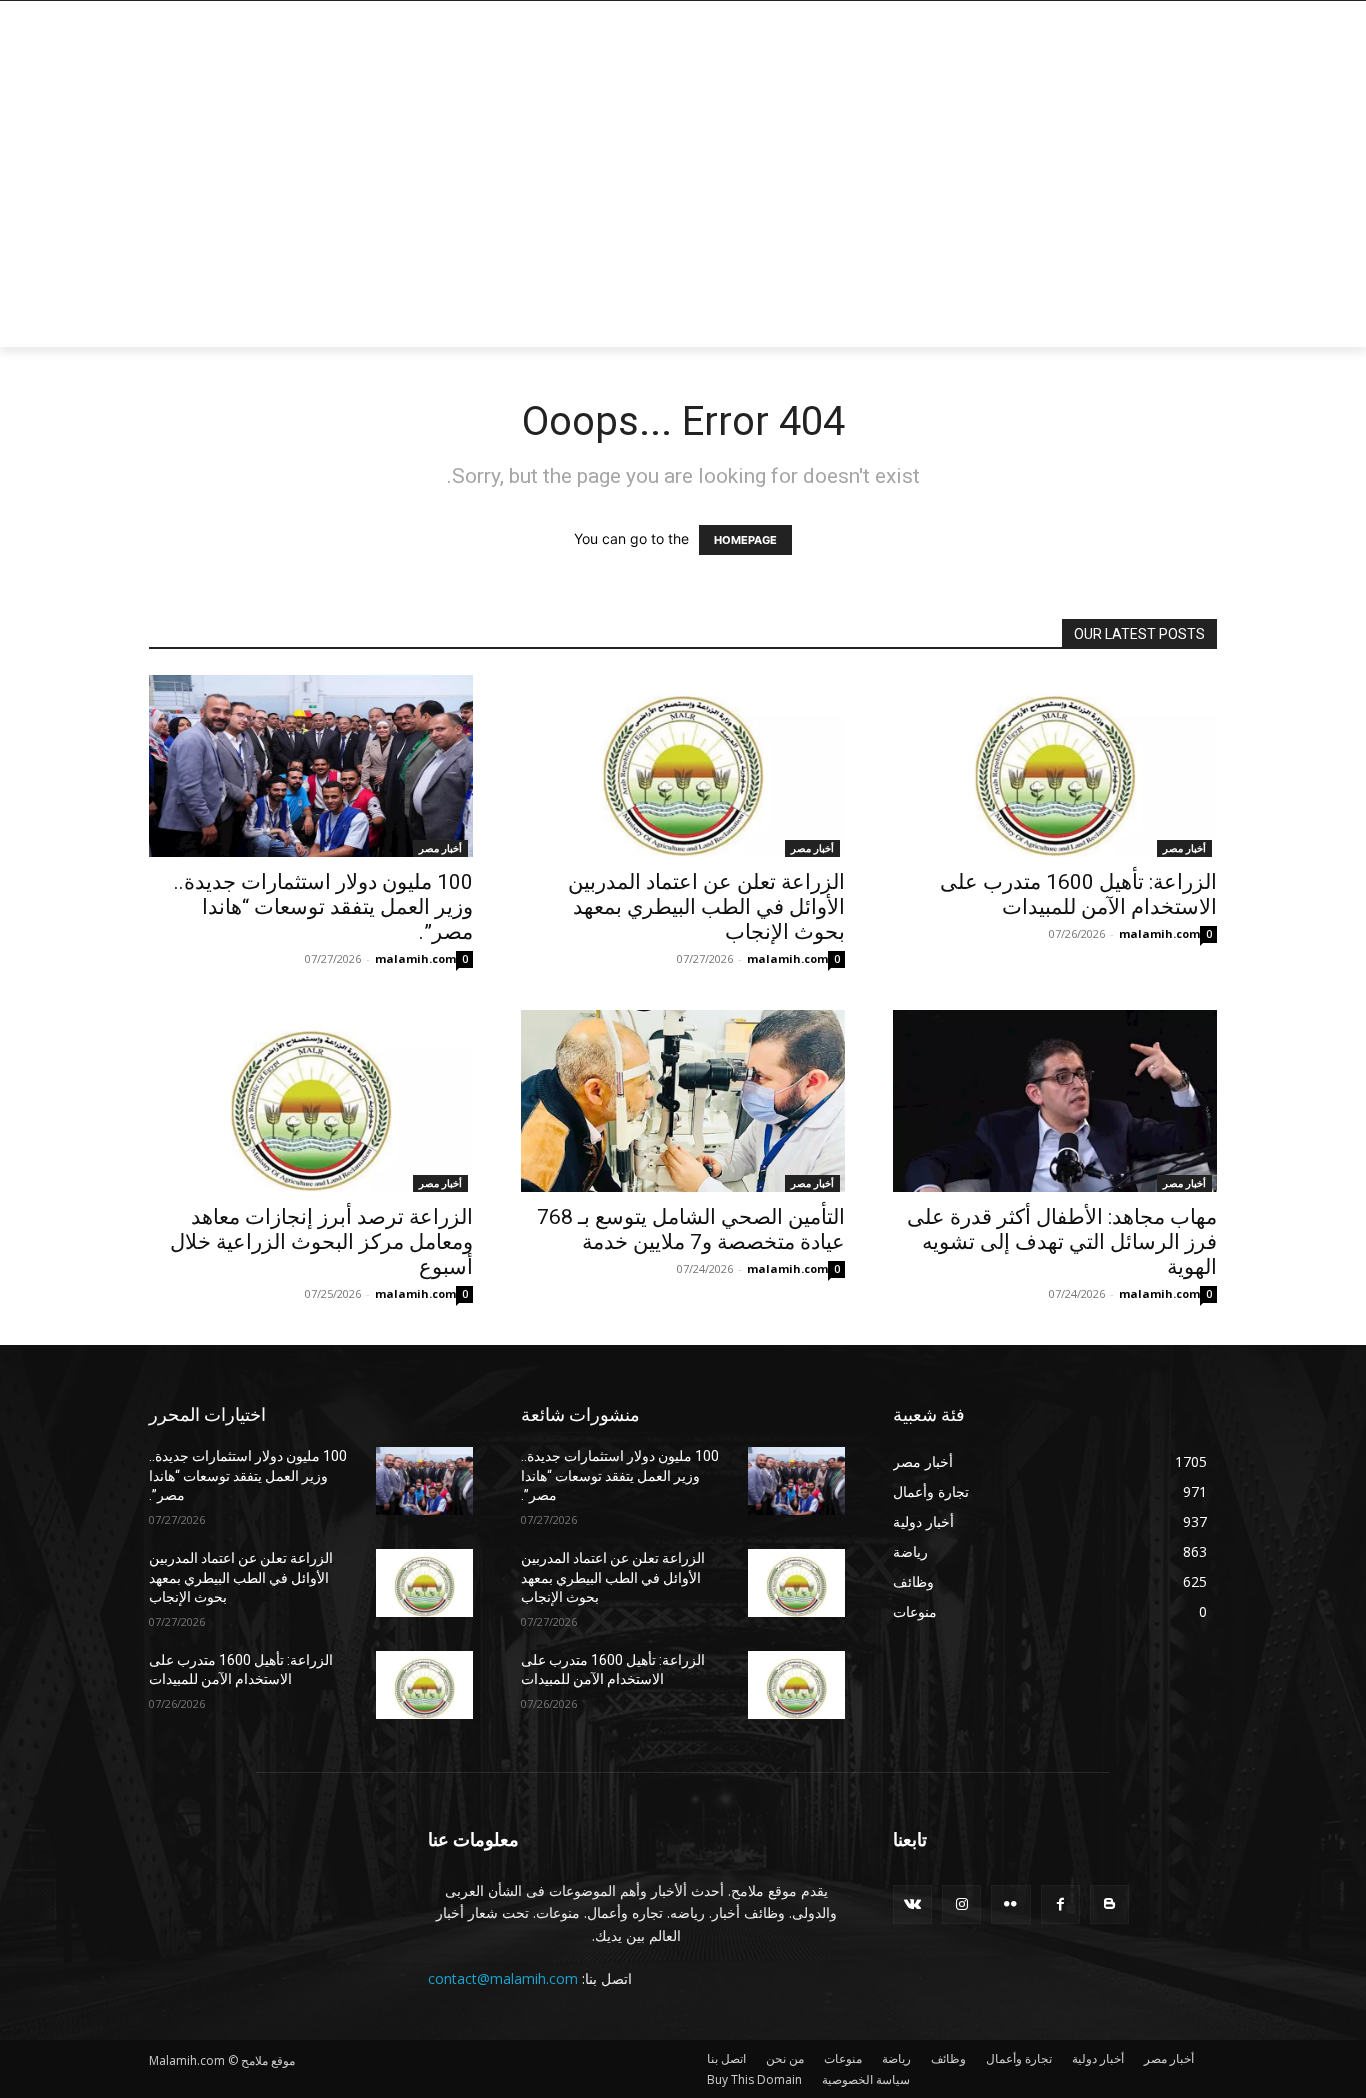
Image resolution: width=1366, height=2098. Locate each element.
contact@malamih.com (503, 1978)
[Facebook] (1200, 15)
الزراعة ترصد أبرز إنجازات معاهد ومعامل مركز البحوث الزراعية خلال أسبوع (321, 1242)
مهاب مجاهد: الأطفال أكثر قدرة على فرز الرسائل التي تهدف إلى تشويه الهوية (1062, 1242)
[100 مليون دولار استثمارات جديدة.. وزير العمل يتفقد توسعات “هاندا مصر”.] (311, 766)
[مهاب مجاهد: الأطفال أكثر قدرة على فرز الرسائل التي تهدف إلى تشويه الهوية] (1055, 1101)
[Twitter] (1145, 15)
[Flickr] (1010, 1904)
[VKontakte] (912, 1904)
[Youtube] (1094, 15)
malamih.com (415, 958)
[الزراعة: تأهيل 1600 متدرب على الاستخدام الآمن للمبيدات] (1055, 766)
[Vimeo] (1117, 15)
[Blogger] (1109, 1904)
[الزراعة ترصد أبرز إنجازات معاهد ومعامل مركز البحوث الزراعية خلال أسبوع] (311, 1101)
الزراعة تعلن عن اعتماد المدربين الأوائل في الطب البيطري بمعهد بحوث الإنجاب (706, 907)
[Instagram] (1172, 15)
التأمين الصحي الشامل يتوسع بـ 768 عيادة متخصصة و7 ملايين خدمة (691, 1229)
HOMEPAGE (745, 540)
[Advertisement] (523, 197)
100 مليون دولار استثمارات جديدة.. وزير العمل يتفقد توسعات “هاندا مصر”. (323, 907)
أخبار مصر (440, 848)
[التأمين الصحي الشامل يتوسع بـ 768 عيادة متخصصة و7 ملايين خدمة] (683, 1101)
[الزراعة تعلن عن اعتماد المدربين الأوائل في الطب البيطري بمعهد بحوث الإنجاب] (683, 766)
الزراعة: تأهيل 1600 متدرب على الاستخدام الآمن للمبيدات (1078, 894)
